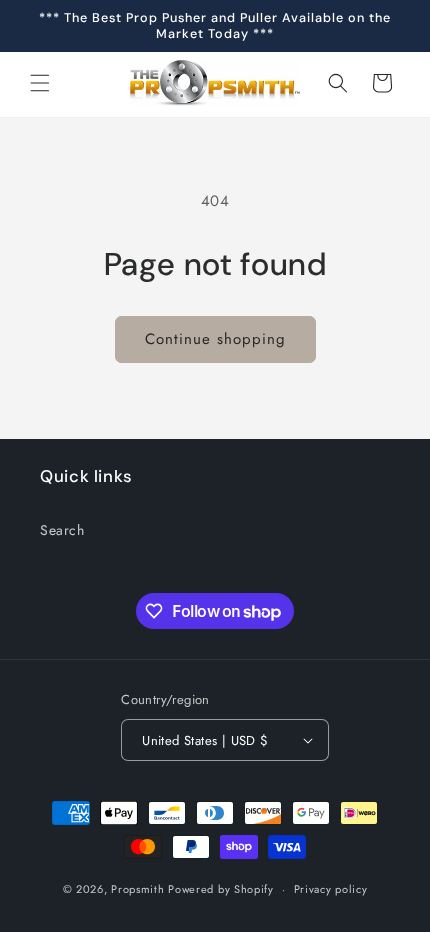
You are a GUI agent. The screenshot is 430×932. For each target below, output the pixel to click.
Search (62, 530)
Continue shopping (215, 339)
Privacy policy (331, 889)
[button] (40, 83)
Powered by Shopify (221, 889)
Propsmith (137, 889)
